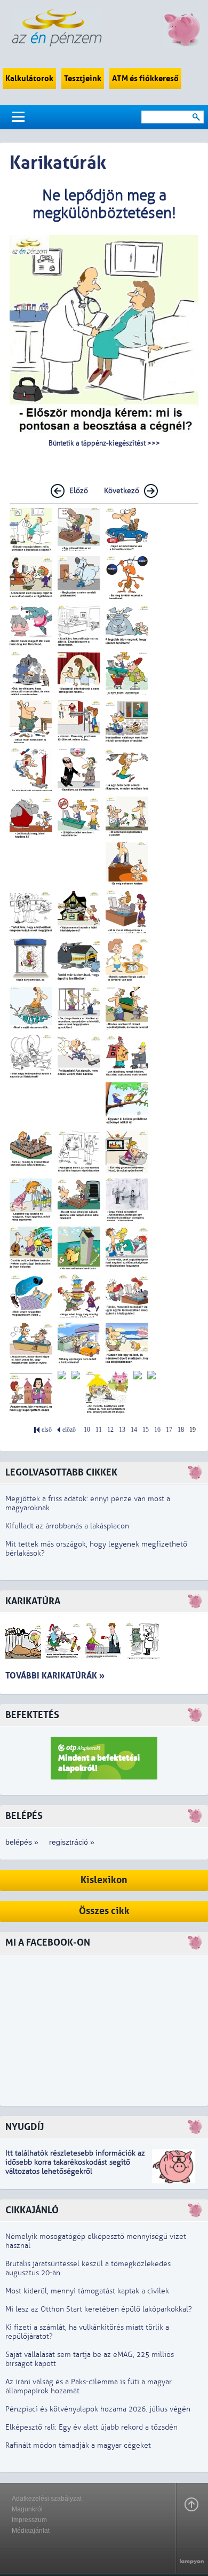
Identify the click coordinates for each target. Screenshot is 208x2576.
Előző (79, 491)
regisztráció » (72, 1842)
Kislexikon (104, 1880)
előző (69, 1430)
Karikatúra (33, 1601)
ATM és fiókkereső (145, 79)
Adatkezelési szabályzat (47, 2499)
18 (181, 1430)
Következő (122, 491)
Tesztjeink (83, 79)
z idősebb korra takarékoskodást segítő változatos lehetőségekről (75, 2162)
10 (87, 1430)
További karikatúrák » (55, 1676)
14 (134, 1430)
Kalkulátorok (29, 79)
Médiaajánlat (31, 2531)
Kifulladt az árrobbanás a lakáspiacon (67, 1526)
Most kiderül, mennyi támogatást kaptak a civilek (87, 2291)
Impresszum (29, 2520)
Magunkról (27, 2509)
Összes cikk (104, 1911)
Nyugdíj (25, 2127)
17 (169, 1430)
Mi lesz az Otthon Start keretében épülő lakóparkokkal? (99, 2309)
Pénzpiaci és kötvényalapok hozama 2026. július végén (98, 2409)
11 (99, 1430)
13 (122, 1430)
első (47, 1430)
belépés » (22, 1842)
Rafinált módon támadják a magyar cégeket (78, 2445)
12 (110, 1430)
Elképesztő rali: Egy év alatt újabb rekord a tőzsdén (91, 2427)
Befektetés (32, 1715)
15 (146, 1430)
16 (157, 1430)
